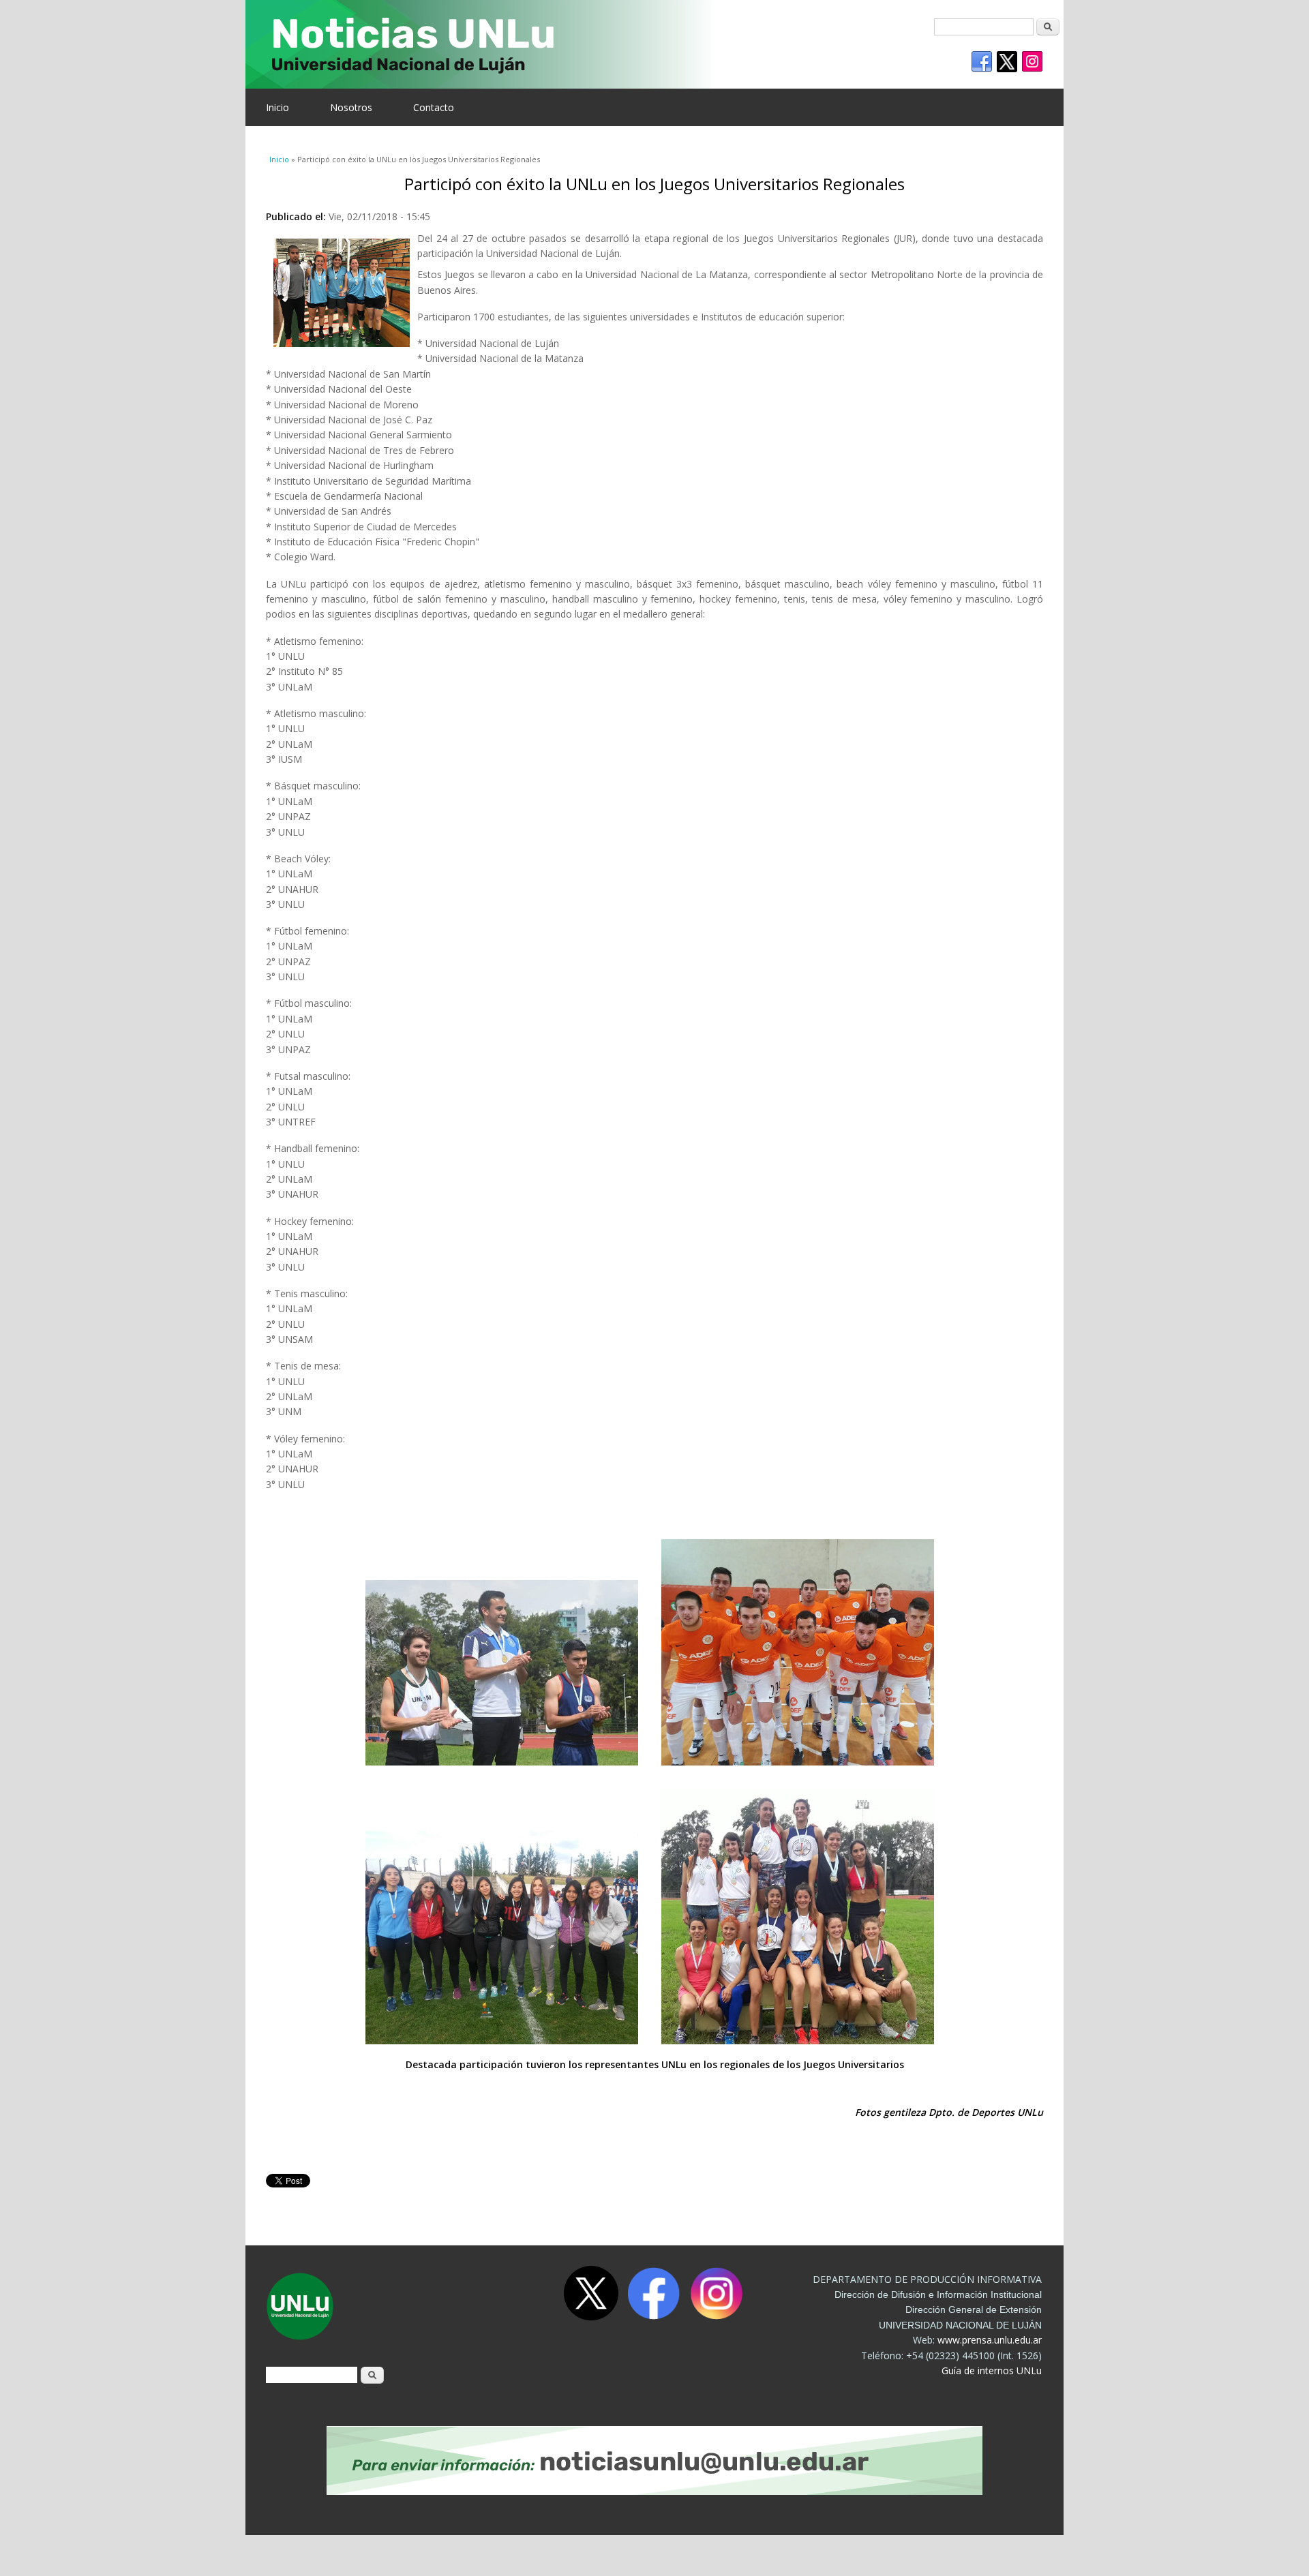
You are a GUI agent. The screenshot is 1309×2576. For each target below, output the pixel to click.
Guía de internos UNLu (992, 2370)
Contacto (434, 107)
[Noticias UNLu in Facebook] (982, 62)
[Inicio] (644, 44)
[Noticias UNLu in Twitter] (1007, 62)
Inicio (277, 107)
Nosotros (351, 107)
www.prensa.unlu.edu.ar (990, 2340)
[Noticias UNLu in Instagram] (1032, 62)
